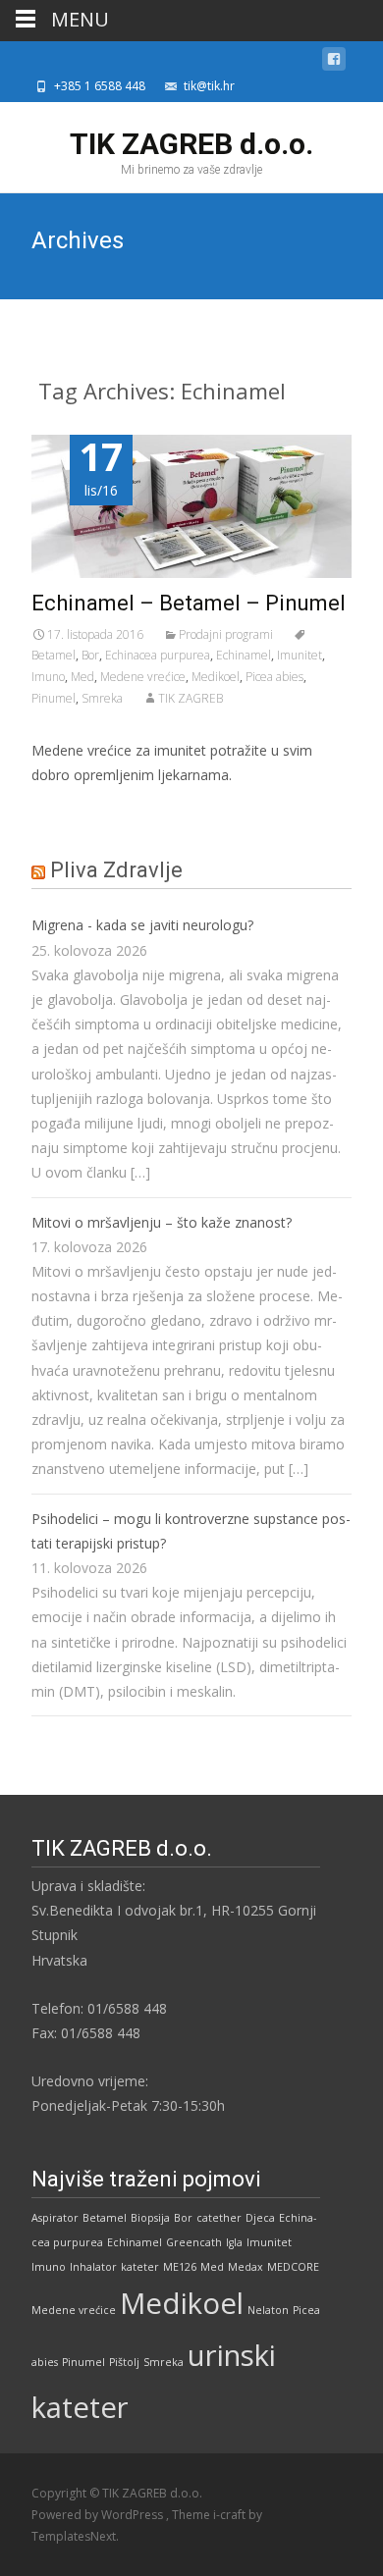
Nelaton (268, 2310)
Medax (246, 2267)
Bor (90, 655)
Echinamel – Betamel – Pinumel (189, 603)
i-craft (231, 2515)
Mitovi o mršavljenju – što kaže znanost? (162, 1222)
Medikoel (216, 677)
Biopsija (150, 2218)
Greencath (194, 2242)
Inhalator (93, 2267)
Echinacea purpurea (158, 655)
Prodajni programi (226, 634)
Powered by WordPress (99, 2515)
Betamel (105, 2218)
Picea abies (274, 677)
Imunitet (300, 655)
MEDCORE (293, 2267)
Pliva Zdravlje (116, 870)
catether (219, 2218)
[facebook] (334, 62)
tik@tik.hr (209, 86)
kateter (140, 2267)
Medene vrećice (143, 677)
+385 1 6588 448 (100, 86)
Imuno (48, 677)
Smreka (102, 698)
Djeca (260, 2218)
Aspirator (55, 2218)
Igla (234, 2242)
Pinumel (54, 698)
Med (82, 677)
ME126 (180, 2267)
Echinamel (244, 655)
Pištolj (124, 2362)
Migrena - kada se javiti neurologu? (142, 925)
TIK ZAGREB (191, 698)
